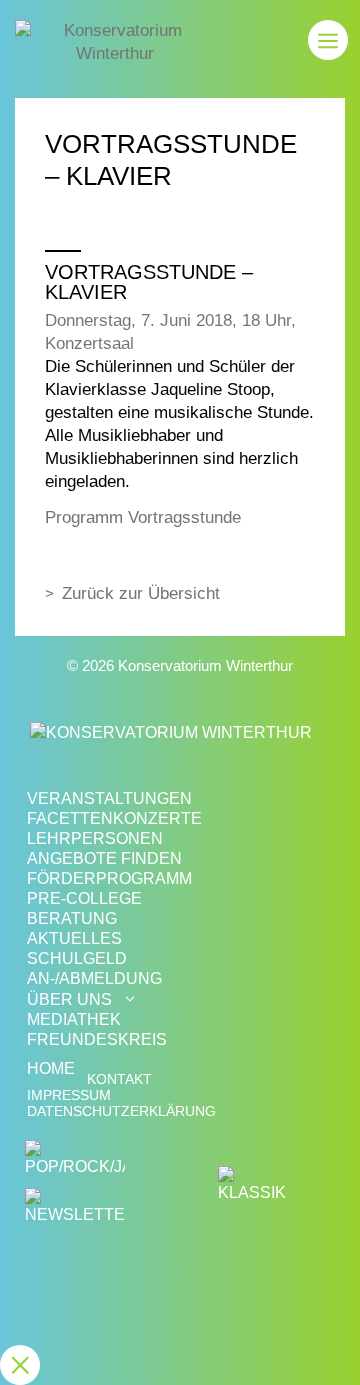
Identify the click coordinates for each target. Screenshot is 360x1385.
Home (51, 1068)
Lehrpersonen (95, 838)
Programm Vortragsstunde (143, 517)
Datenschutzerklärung (121, 1111)
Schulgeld (77, 958)
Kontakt (119, 1079)
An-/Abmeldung (94, 978)
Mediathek (74, 1019)
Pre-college (84, 898)
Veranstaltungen (109, 798)
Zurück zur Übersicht (141, 593)
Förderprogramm (109, 878)
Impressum (69, 1095)
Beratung (72, 918)
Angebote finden (104, 858)
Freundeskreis (97, 1039)
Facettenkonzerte (114, 818)
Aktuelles (74, 938)
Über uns (69, 999)
